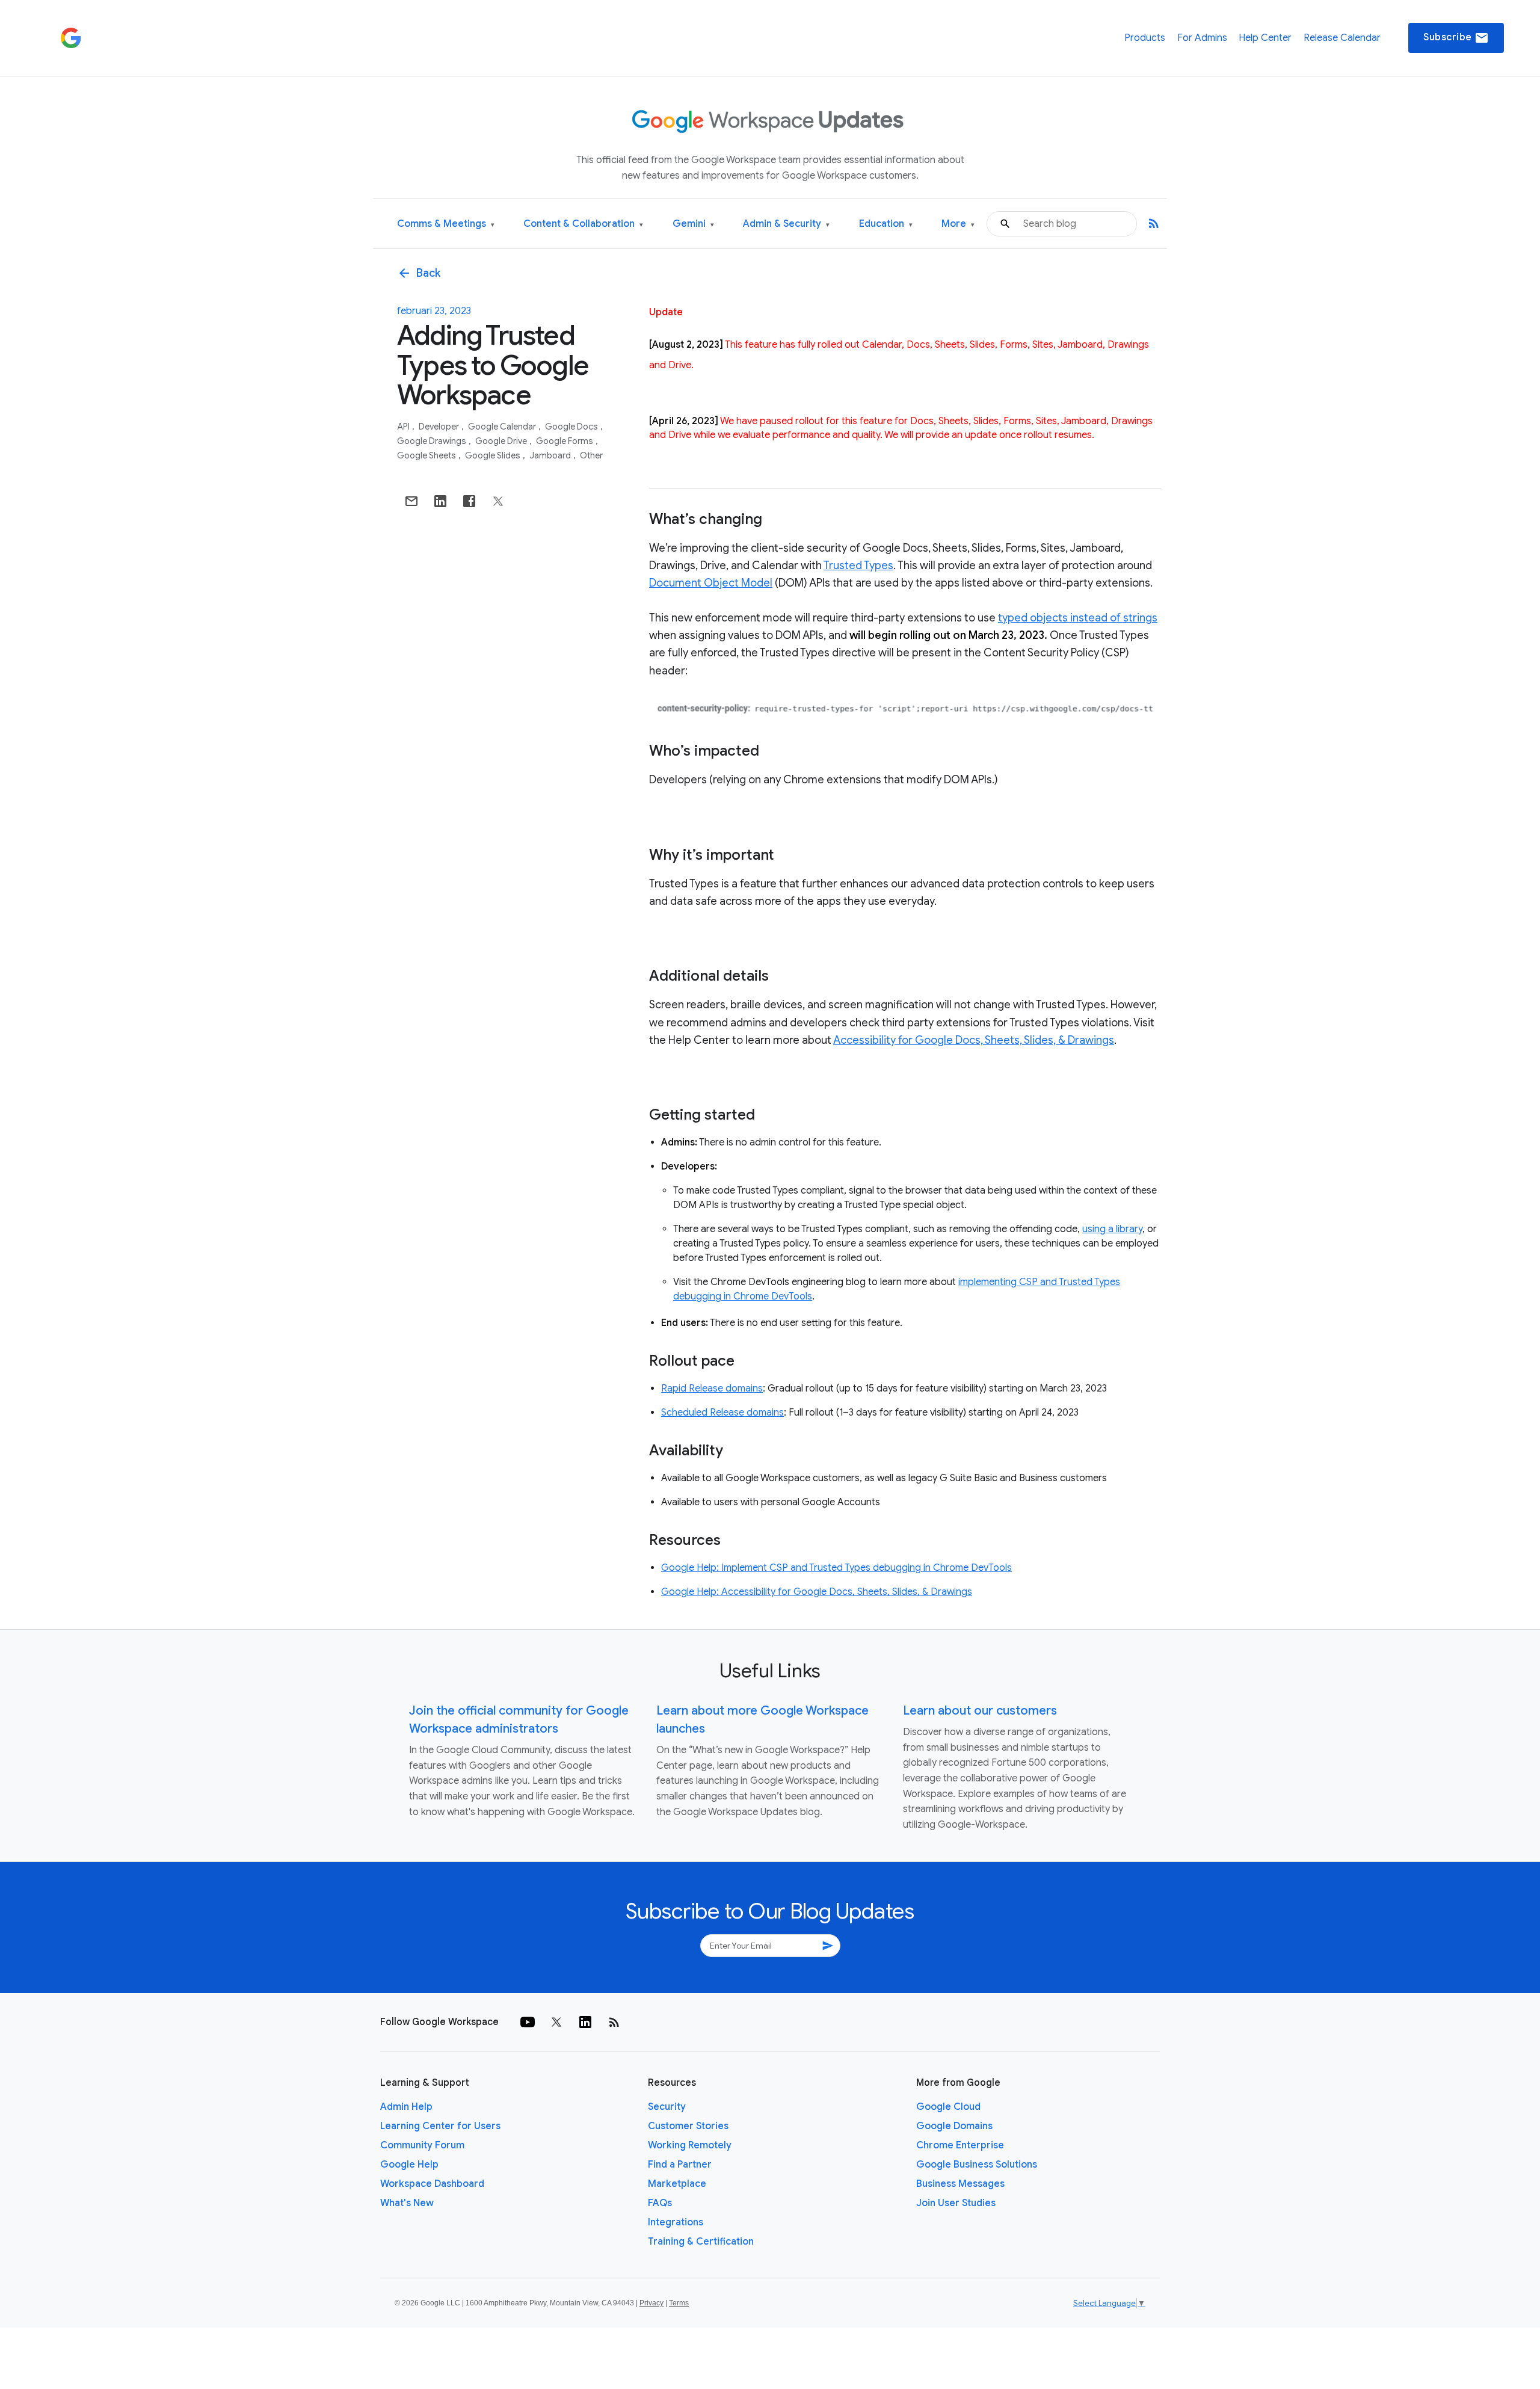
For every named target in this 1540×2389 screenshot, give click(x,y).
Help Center (1265, 38)
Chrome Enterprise (960, 2145)
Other (591, 455)
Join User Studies (956, 2203)
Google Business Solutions (977, 2165)
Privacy (651, 2303)
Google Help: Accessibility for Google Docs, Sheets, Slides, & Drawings (817, 1592)
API (404, 427)
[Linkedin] (585, 2022)
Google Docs (572, 427)
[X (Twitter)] (556, 2022)
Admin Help (406, 2107)
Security (667, 2107)
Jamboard (551, 455)
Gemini (693, 224)
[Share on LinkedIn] (440, 501)
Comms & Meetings (446, 224)
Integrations (676, 2222)
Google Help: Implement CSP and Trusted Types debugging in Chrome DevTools (836, 1568)
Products (1145, 38)
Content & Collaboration (583, 224)
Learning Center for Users (440, 2126)
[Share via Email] (411, 501)
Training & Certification (701, 2242)
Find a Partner (680, 2165)
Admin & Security (786, 224)
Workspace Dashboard (432, 2184)
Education (886, 224)
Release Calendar (1342, 38)
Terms (679, 2303)
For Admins (1202, 38)
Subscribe (1456, 38)
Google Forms (565, 441)
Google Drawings (433, 441)
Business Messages (960, 2184)
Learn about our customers (980, 1711)
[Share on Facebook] (469, 501)
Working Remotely (690, 2145)
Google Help (409, 2165)
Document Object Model (711, 583)
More (958, 224)
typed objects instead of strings (1078, 618)
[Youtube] (528, 2022)
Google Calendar (503, 427)
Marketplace (677, 2184)
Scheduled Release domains (722, 1413)
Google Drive (502, 441)
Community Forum (422, 2145)
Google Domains (954, 2126)
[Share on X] (498, 501)
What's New (407, 2203)
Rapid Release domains (712, 1389)
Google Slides (494, 455)
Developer (440, 427)
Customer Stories (688, 2126)
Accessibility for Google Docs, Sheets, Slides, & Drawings (974, 1040)
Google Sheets (427, 455)
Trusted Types (858, 566)
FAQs (660, 2203)
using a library (1112, 1229)
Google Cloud (948, 2107)
